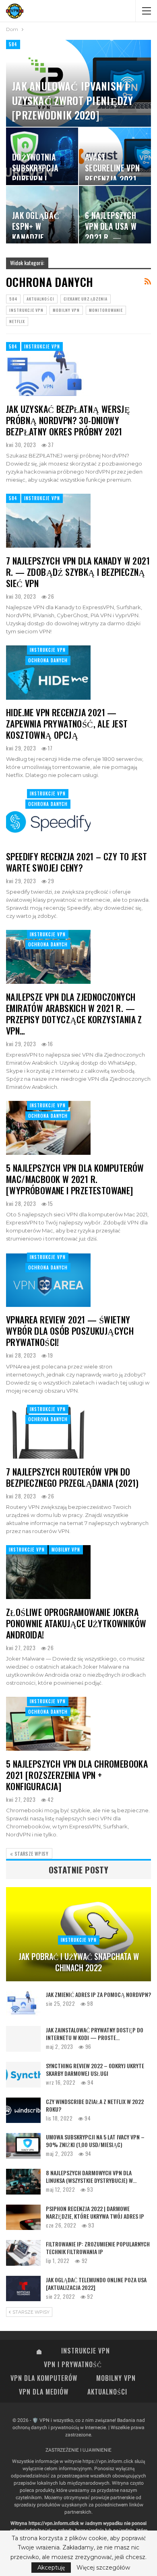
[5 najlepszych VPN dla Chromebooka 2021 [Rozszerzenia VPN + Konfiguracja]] (48, 1724)
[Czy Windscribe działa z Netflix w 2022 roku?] (23, 2110)
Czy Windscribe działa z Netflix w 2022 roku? (95, 2105)
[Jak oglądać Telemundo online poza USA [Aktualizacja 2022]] (23, 2289)
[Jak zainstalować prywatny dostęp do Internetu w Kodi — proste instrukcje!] (23, 2039)
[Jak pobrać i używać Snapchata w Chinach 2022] (78, 1934)
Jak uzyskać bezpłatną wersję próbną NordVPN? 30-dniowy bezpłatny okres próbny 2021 (68, 420)
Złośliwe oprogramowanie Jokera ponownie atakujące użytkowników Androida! (76, 1623)
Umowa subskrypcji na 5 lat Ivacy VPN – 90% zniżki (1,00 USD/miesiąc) (95, 2141)
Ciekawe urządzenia (86, 299)
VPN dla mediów (44, 2392)
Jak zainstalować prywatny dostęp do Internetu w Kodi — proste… (95, 2034)
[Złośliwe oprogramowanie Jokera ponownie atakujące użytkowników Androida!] (48, 1572)
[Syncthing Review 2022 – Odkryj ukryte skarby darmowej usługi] (23, 2075)
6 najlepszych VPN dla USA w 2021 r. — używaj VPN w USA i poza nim (111, 238)
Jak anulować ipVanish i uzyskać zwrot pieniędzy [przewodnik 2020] (72, 100)
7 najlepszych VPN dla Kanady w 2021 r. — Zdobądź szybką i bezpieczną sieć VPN (78, 572)
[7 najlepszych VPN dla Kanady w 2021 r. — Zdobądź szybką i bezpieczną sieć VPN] (48, 521)
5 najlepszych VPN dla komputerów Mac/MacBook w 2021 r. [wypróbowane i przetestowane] (75, 1179)
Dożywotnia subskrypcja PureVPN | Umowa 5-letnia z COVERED (40, 179)
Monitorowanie (106, 310)
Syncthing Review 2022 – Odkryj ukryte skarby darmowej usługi (95, 2069)
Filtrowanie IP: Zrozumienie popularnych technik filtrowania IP (98, 2248)
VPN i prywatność (73, 2364)
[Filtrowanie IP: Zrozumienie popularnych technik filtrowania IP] (23, 2253)
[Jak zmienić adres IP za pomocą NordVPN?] (23, 2003)
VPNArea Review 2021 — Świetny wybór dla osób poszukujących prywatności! (70, 1331)
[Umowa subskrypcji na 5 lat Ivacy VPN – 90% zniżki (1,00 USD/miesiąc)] (23, 2146)
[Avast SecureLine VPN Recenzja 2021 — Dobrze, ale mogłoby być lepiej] (115, 156)
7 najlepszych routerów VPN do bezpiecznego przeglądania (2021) (72, 1477)
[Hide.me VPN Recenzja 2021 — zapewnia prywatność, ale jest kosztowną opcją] (48, 672)
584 (13, 44)
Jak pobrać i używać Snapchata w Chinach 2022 (79, 1962)
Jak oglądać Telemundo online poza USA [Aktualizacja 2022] (96, 2283)
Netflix (17, 321)
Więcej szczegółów (103, 2568)
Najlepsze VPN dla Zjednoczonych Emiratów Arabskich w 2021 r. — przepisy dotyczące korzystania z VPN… (74, 1014)
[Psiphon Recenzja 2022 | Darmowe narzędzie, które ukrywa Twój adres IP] (23, 2217)
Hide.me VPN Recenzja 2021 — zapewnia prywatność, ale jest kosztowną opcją (67, 723)
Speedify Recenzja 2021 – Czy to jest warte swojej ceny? (76, 862)
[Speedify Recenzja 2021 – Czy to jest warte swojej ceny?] (48, 816)
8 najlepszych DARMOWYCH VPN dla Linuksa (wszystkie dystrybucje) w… (91, 2176)
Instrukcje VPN (26, 310)
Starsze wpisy (31, 1854)
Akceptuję (51, 2568)
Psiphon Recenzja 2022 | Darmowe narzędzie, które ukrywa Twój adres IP (95, 2212)
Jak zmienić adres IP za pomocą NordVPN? (98, 1994)
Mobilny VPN (66, 310)
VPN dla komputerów (44, 2378)
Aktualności (40, 299)
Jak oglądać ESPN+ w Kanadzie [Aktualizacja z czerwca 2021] (41, 238)
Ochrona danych (48, 660)
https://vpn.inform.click (108, 2461)
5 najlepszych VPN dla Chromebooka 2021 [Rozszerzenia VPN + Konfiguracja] (77, 1775)
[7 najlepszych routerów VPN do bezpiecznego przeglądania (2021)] (48, 1432)
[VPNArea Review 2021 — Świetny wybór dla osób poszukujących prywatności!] (48, 1280)
